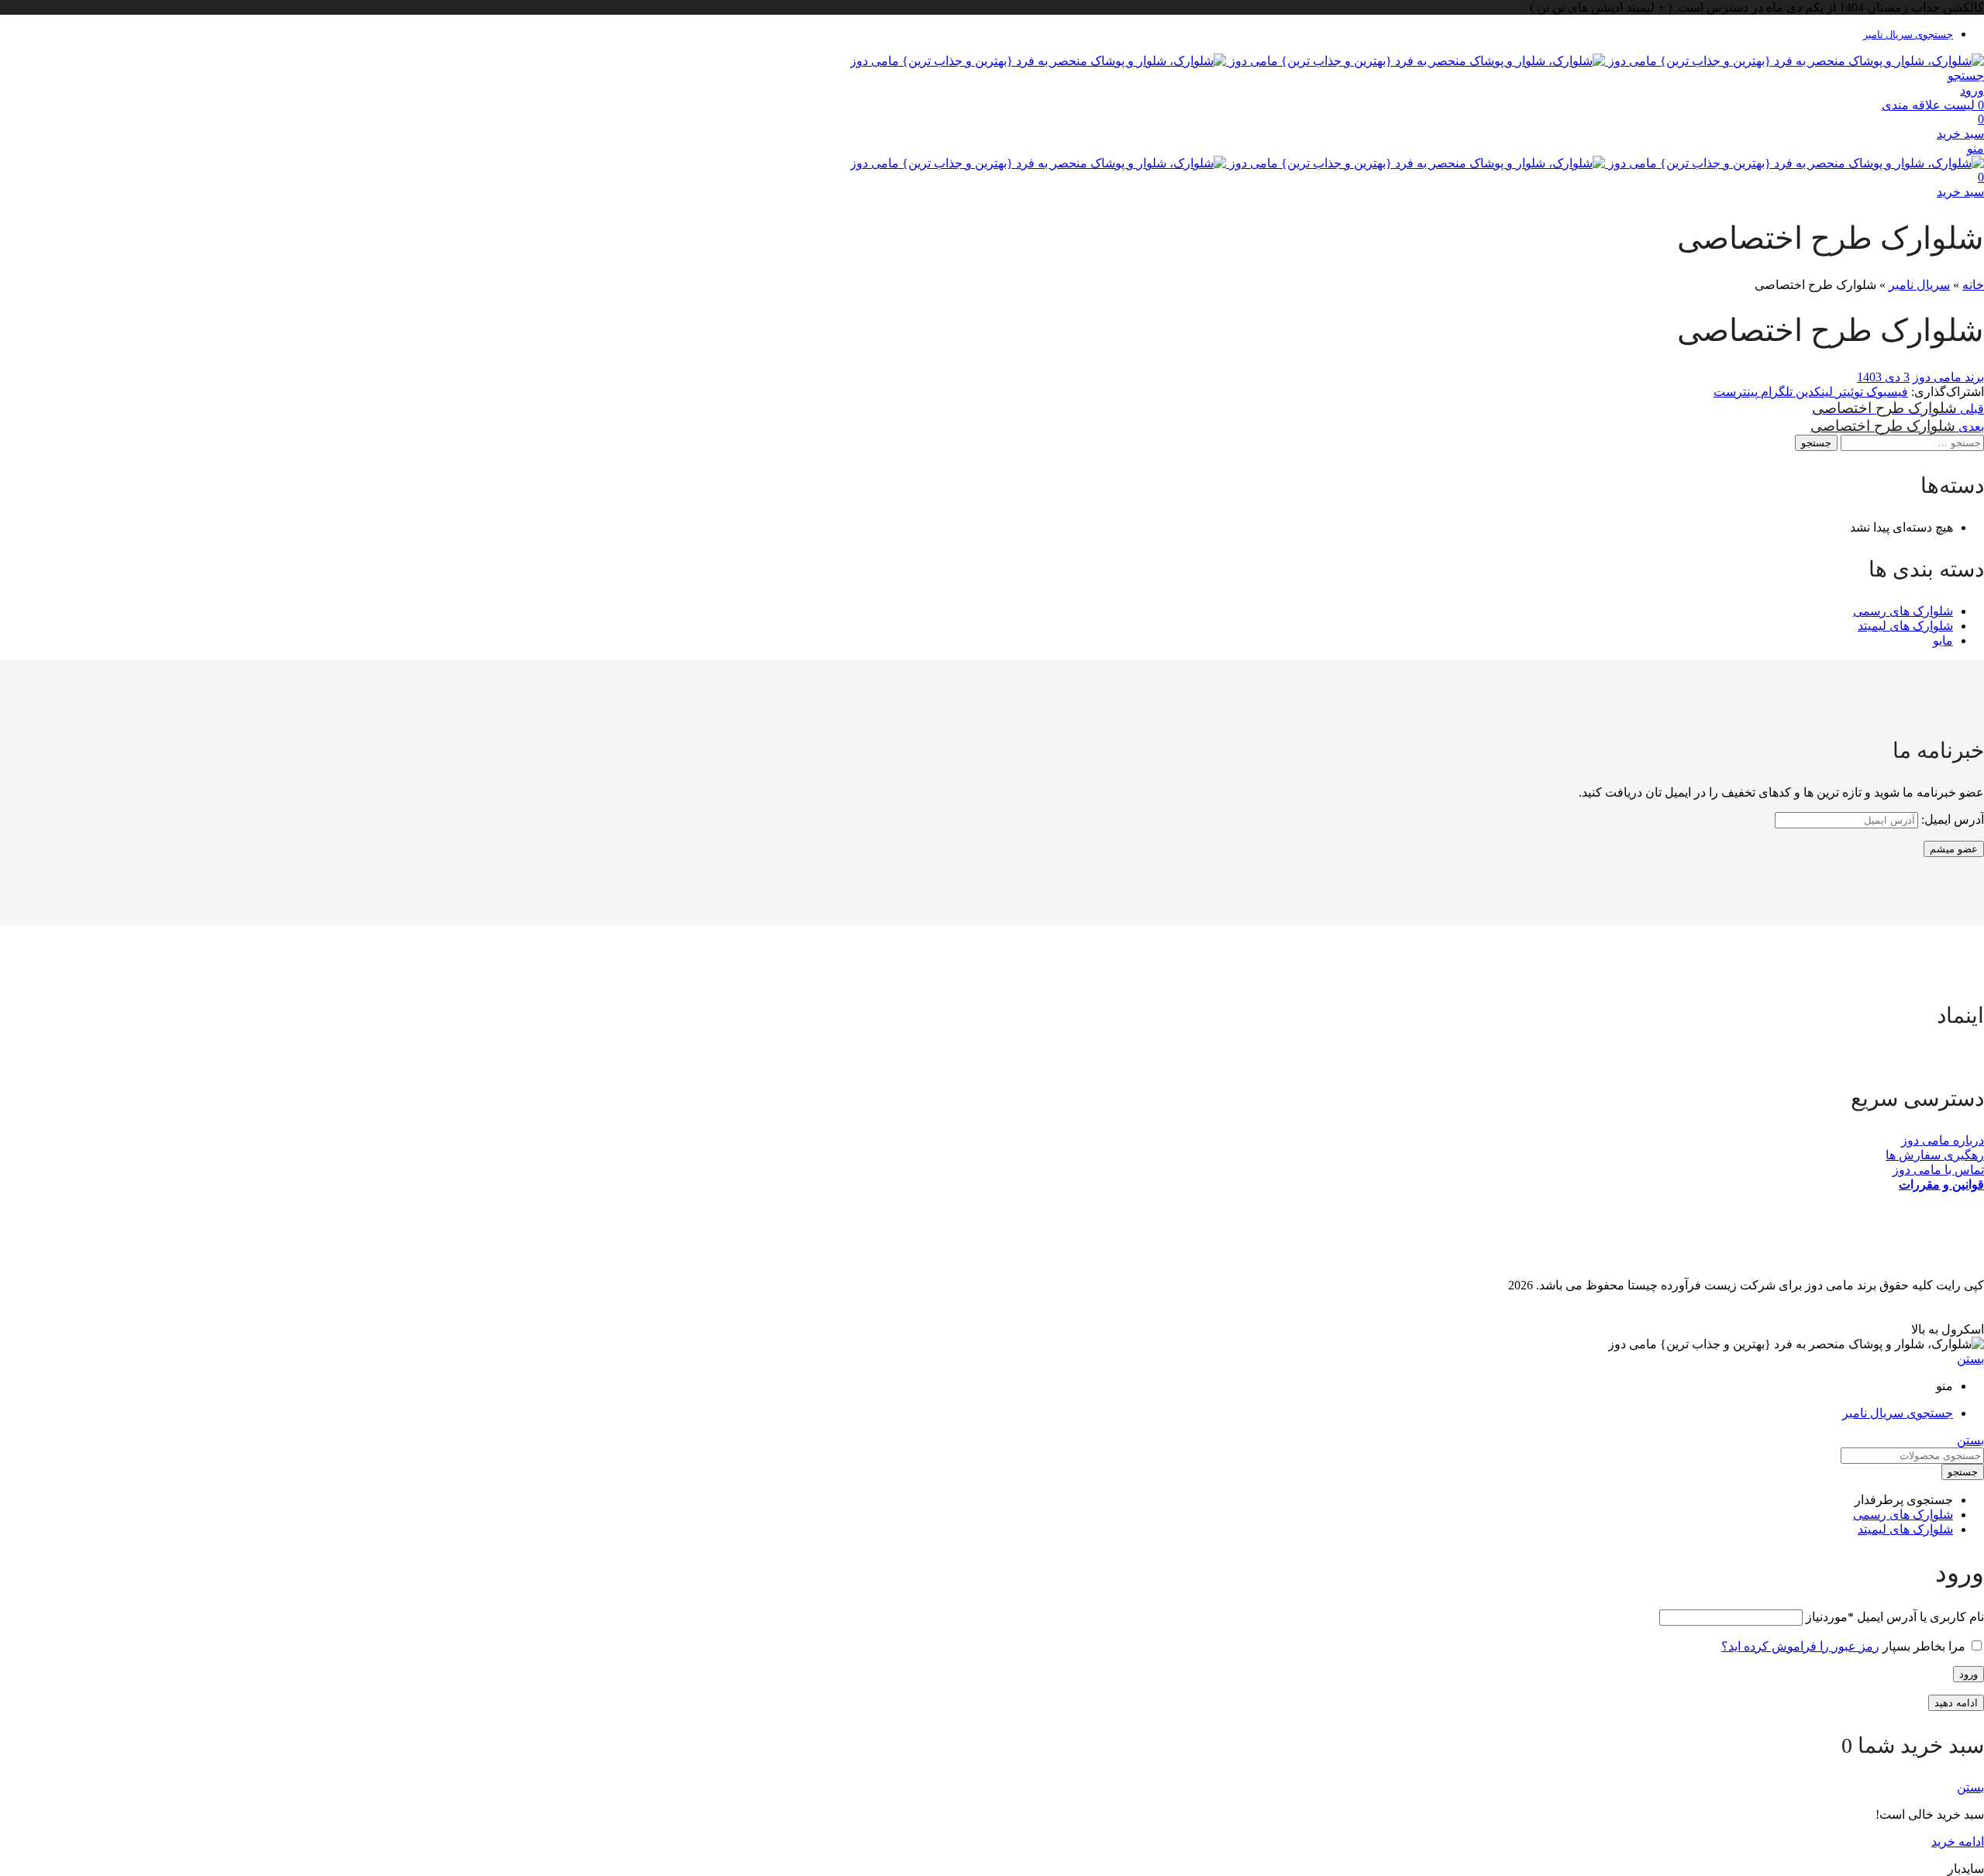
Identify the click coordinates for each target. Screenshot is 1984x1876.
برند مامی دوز (1948, 377)
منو (1975, 148)
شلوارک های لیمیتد (1905, 626)
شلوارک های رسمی (1903, 611)
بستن (1970, 1359)
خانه (1973, 285)
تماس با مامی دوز (1938, 1170)
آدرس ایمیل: (1951, 819)
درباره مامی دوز (1943, 1140)
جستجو (1816, 443)
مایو (1943, 640)
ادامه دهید (1956, 1703)
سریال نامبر (1919, 285)
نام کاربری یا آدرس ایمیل (1895, 1617)
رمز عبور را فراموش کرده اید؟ (1800, 1646)
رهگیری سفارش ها (1935, 1155)
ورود (1968, 1674)
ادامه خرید (1958, 1842)
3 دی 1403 (1883, 377)
